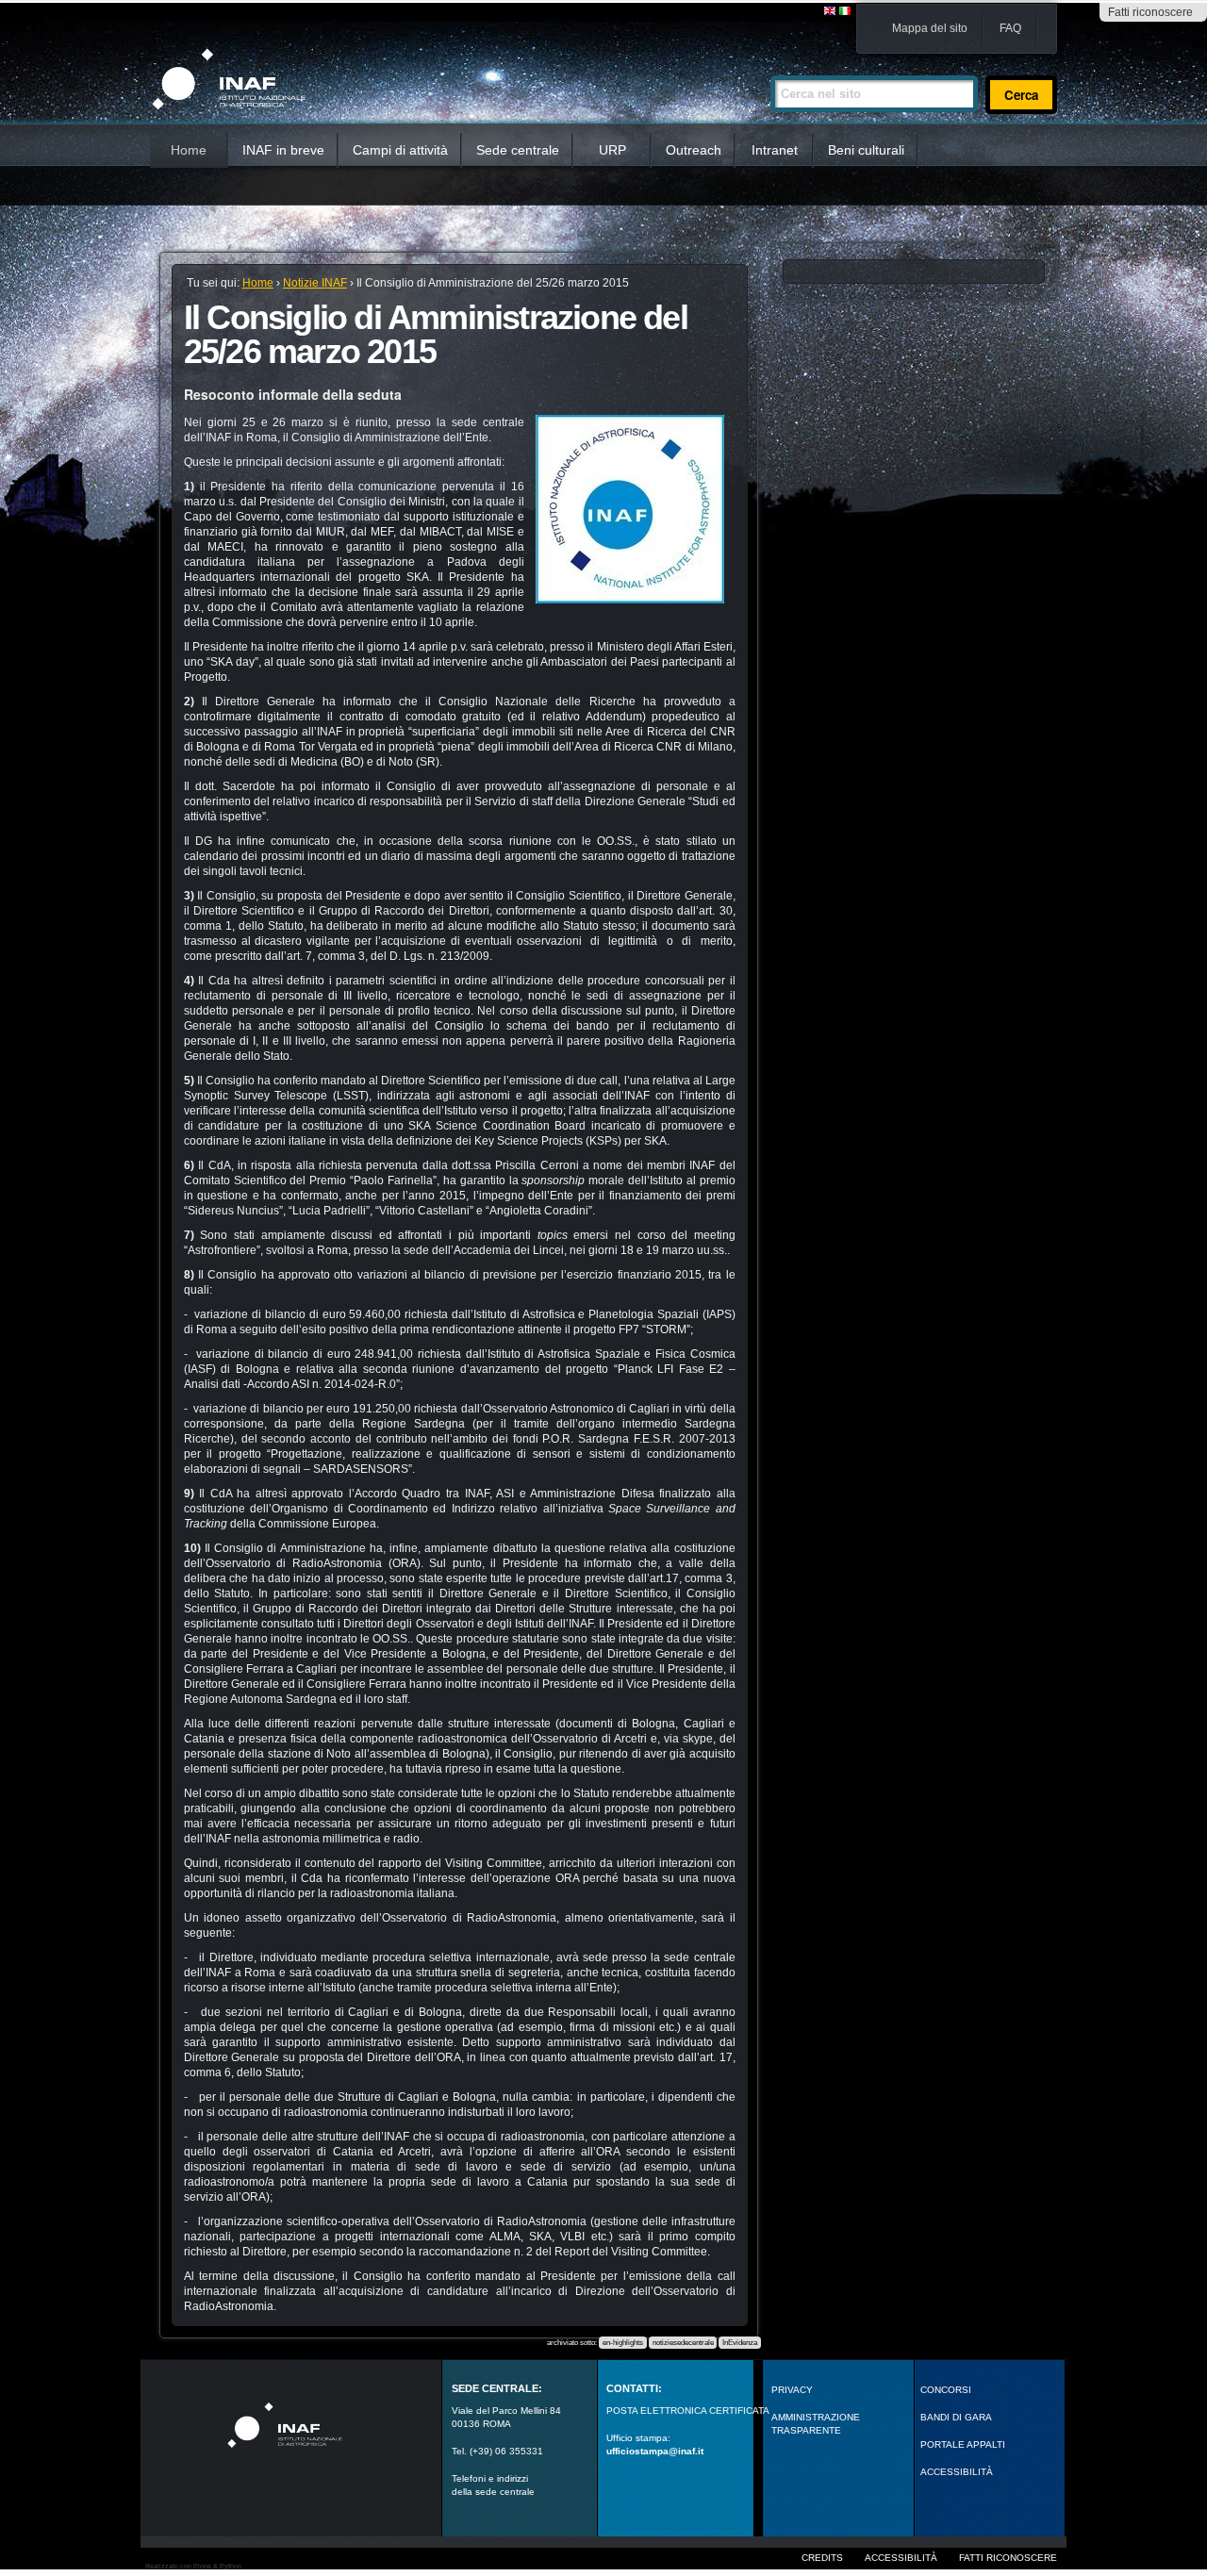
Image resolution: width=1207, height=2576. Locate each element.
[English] (831, 12)
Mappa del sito (930, 28)
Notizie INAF (315, 283)
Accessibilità (901, 2558)
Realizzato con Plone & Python (193, 2566)
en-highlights (623, 2343)
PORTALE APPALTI (963, 2444)
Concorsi (946, 2390)
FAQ (1010, 28)
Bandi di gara (956, 2417)
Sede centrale (518, 150)
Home (189, 150)
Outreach (694, 150)
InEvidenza (740, 2343)
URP (612, 150)
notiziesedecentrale (683, 2343)
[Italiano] (845, 12)
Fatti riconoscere (1150, 12)
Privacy (792, 2390)
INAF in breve (283, 150)
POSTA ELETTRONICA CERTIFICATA (688, 2411)
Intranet (775, 150)
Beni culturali (866, 150)
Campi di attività (400, 150)
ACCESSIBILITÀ (957, 2472)
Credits (822, 2558)
